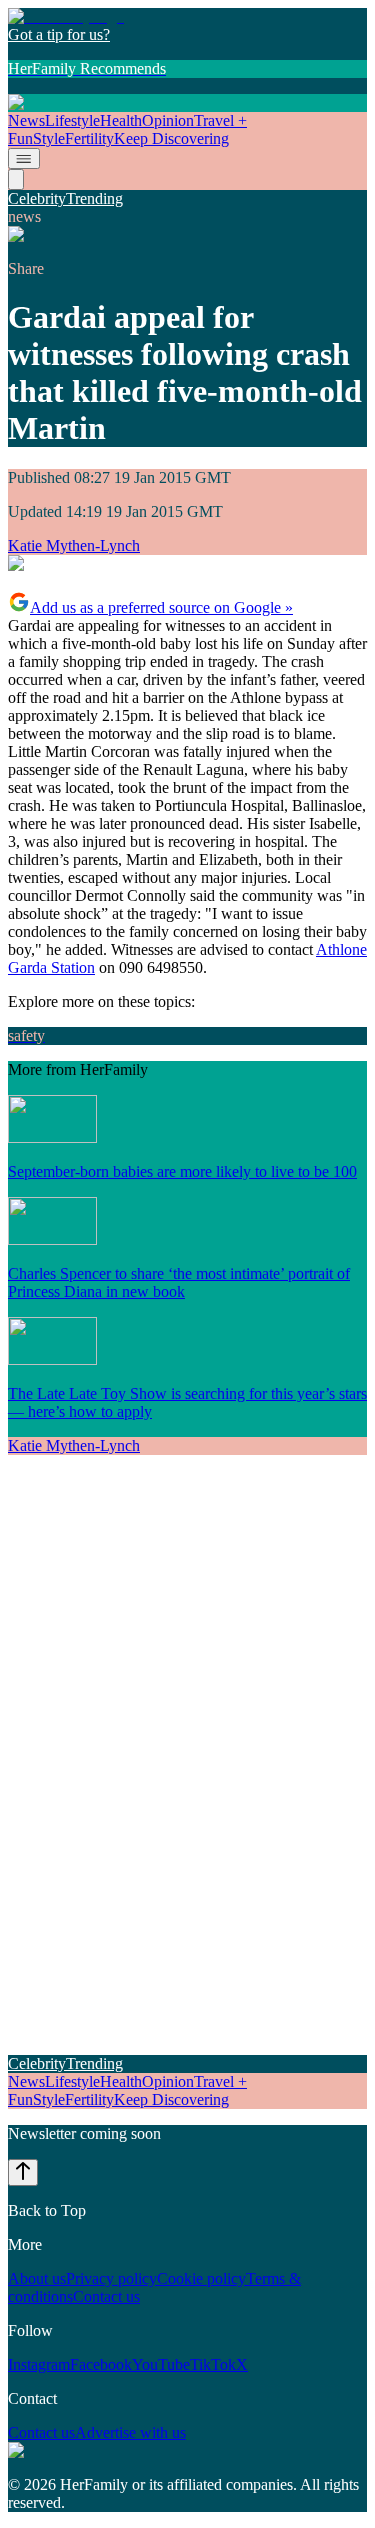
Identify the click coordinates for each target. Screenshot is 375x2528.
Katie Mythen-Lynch (74, 545)
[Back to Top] (23, 2172)
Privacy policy (111, 2278)
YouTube (161, 2364)
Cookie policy (201, 2278)
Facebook (101, 2364)
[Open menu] (24, 158)
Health (121, 120)
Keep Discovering (171, 138)
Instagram (39, 2364)
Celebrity (37, 198)
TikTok (213, 2364)
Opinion (168, 120)
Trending (94, 198)
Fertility (89, 138)
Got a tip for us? (59, 34)
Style (49, 138)
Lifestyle (72, 120)
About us (37, 2278)
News (26, 120)
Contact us (106, 2296)
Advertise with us (130, 2432)
